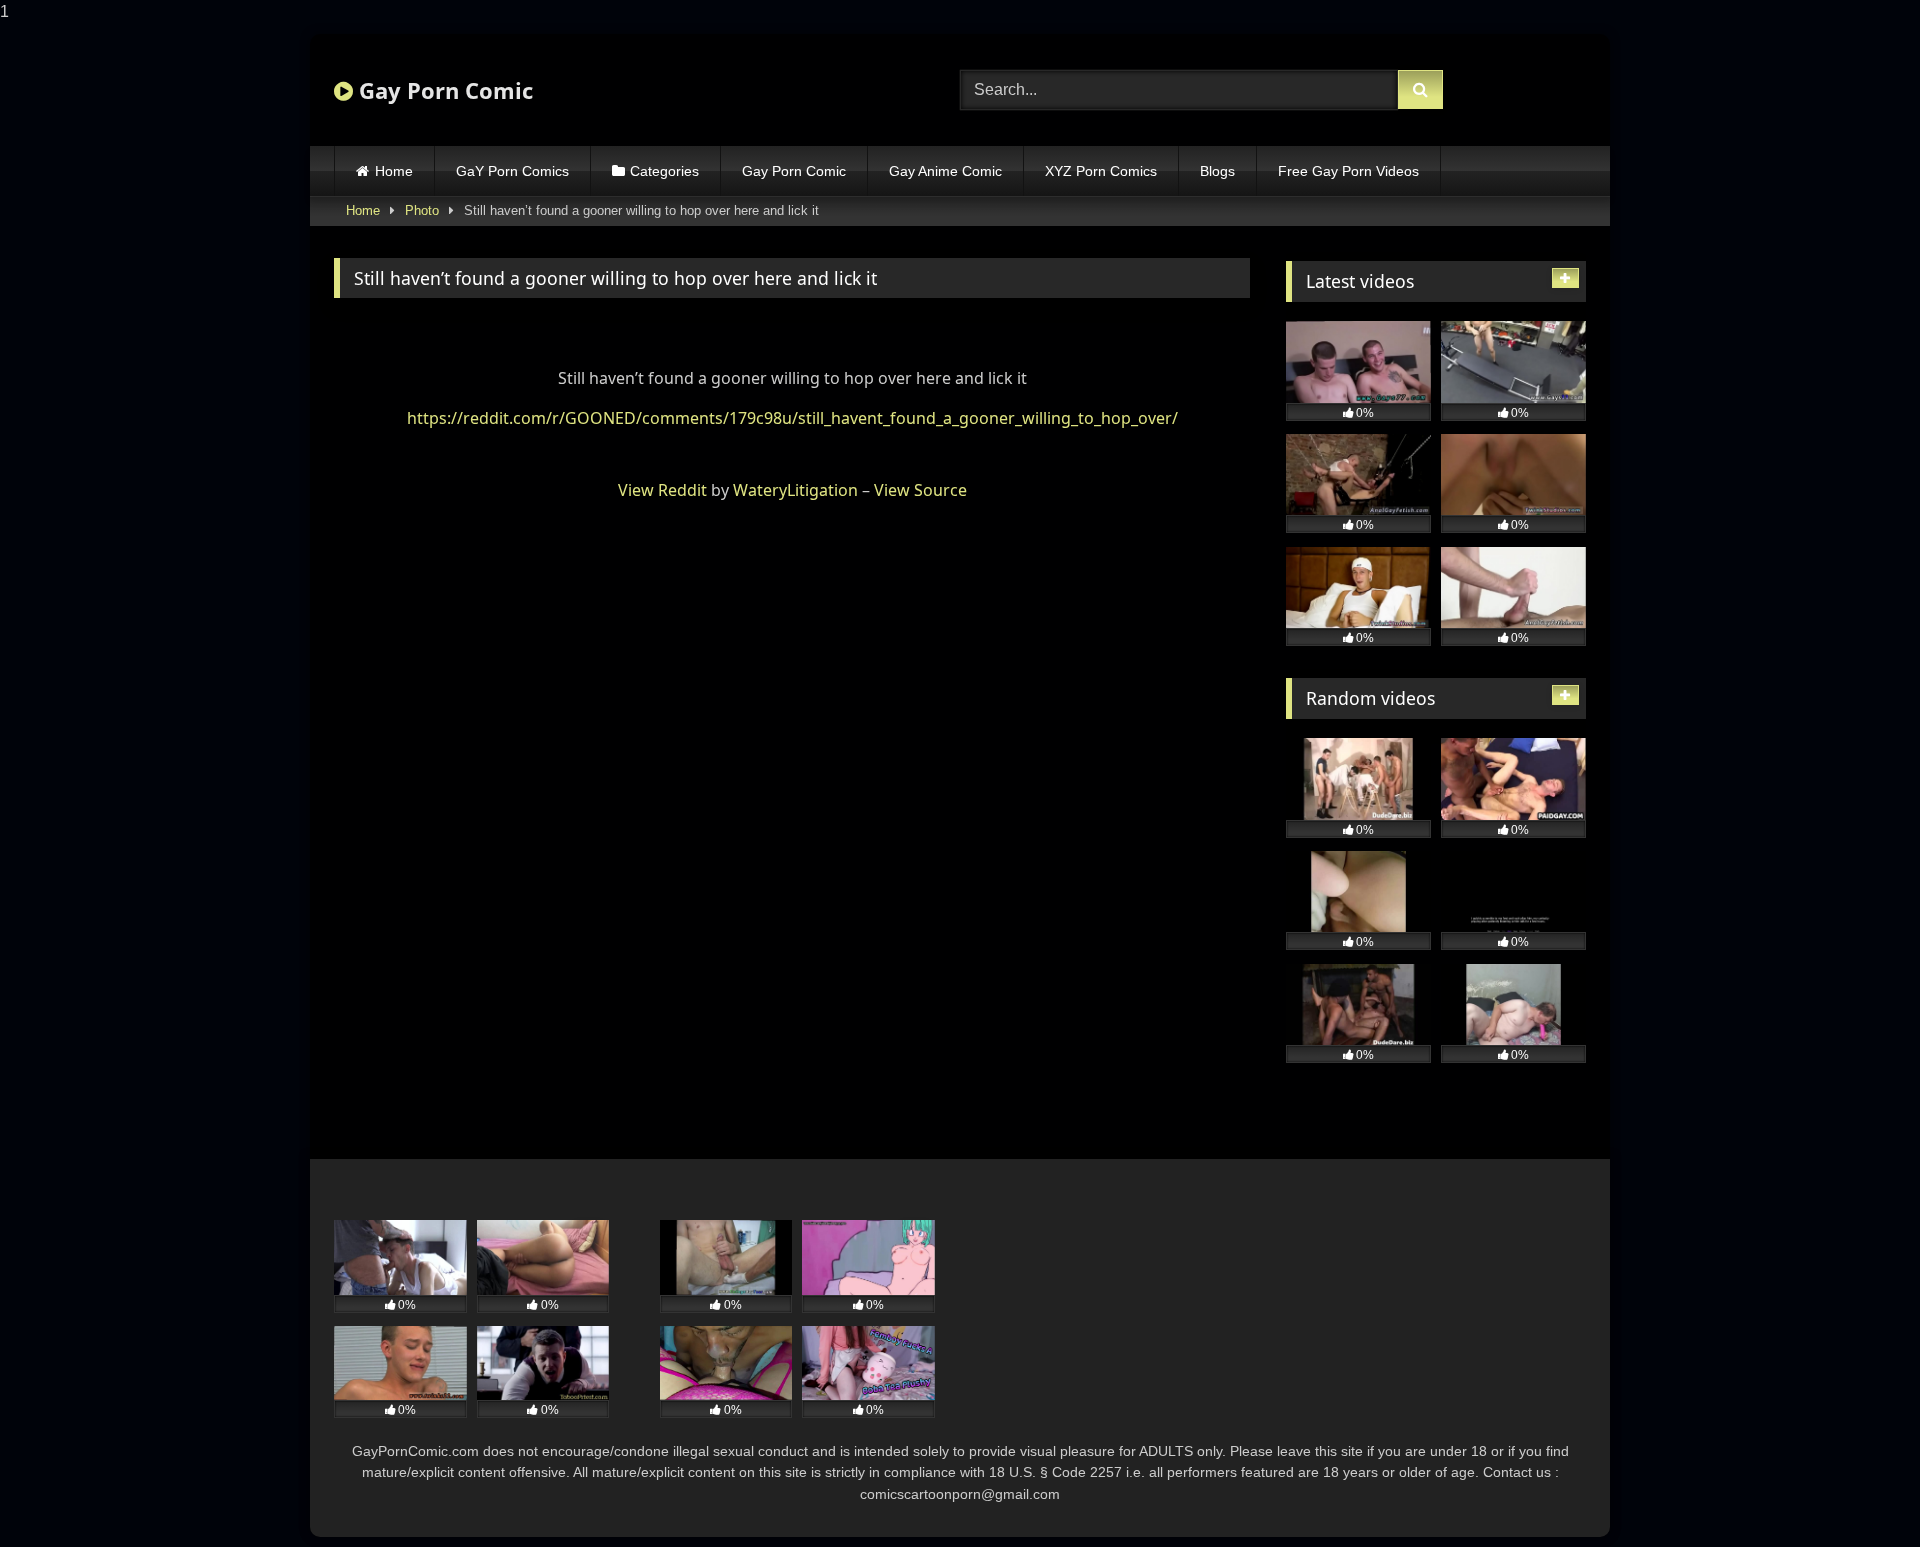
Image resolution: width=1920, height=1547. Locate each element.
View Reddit (662, 490)
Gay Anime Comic (945, 171)
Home (394, 171)
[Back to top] (1858, 1491)
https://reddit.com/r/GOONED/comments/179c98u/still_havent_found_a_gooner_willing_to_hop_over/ (792, 418)
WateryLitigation (795, 490)
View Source (920, 490)
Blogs (1217, 171)
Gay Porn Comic (443, 90)
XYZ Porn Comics (1101, 171)
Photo (422, 210)
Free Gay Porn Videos (1348, 171)
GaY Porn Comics (512, 171)
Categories (664, 171)
